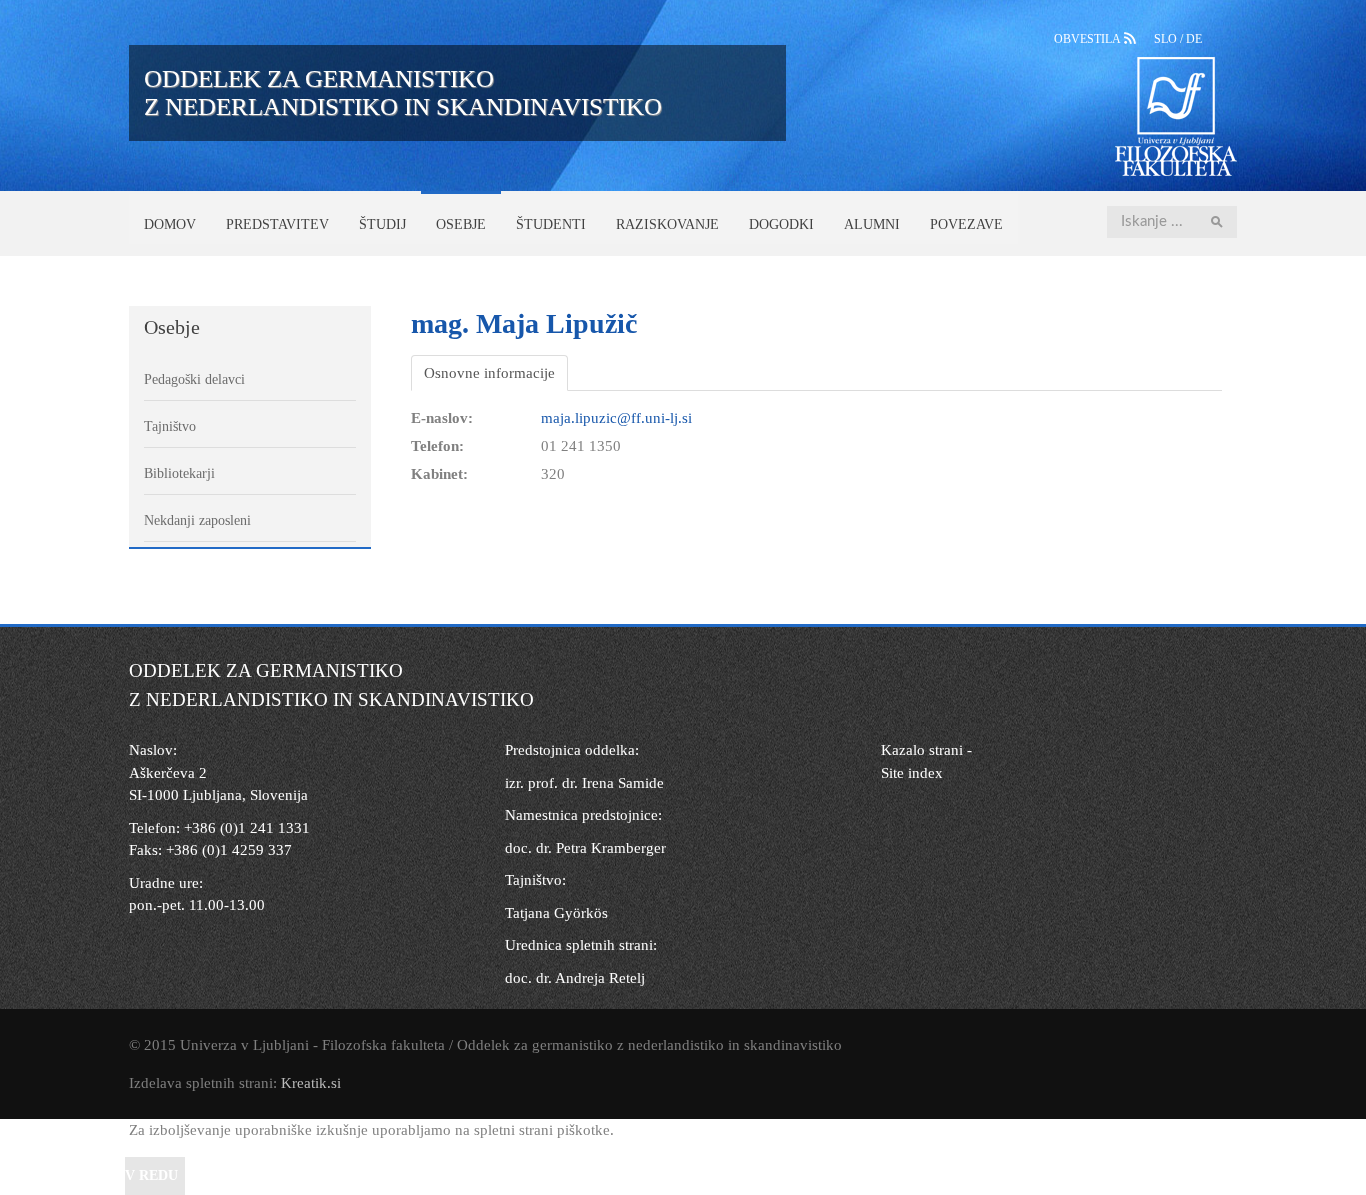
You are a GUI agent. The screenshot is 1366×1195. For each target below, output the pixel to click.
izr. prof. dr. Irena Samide (584, 783)
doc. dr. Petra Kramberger (585, 848)
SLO (1167, 39)
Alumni (872, 224)
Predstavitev (277, 224)
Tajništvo (170, 426)
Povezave (966, 224)
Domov (170, 224)
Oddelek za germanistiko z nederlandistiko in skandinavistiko (403, 92)
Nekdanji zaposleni (197, 520)
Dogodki (781, 224)
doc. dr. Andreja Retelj (575, 978)
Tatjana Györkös (556, 913)
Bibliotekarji (179, 473)
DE (1194, 39)
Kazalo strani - (926, 750)
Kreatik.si (311, 1083)
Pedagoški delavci (194, 379)
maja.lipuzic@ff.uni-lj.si (616, 418)
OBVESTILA (1089, 39)
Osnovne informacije (489, 373)
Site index (912, 773)
